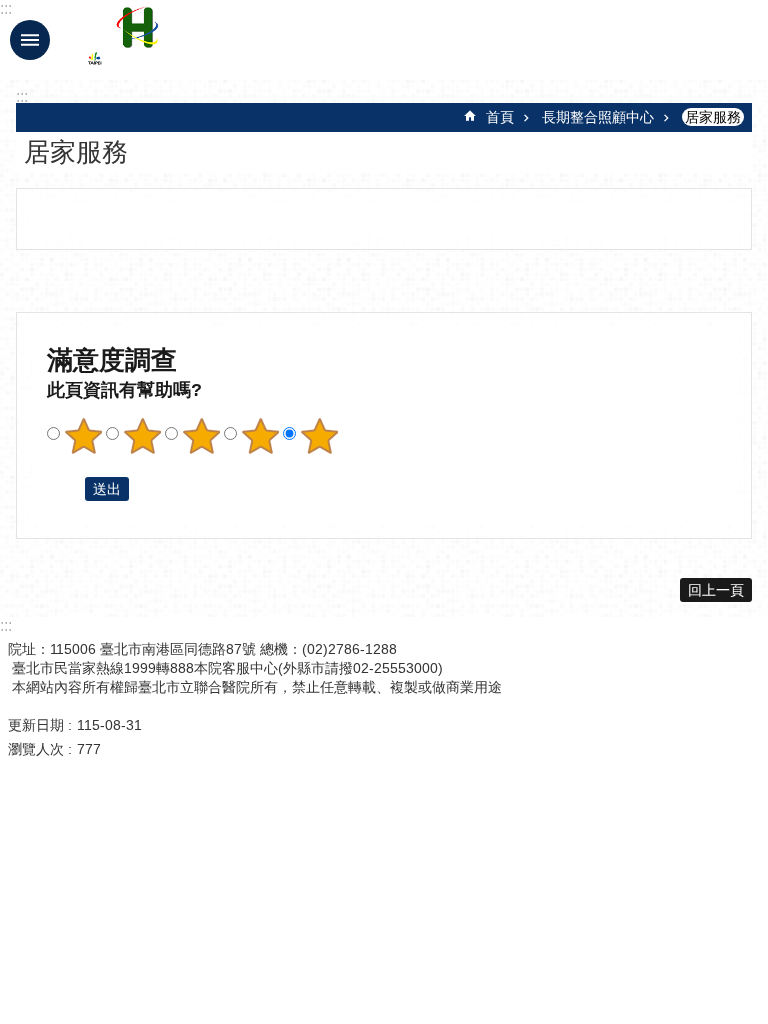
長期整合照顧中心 (598, 117)
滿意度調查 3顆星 (201, 436)
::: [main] (22, 96)
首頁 (500, 117)
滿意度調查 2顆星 (142, 436)
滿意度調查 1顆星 (83, 436)
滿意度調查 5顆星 (319, 436)
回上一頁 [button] (716, 590)
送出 (66, 489)
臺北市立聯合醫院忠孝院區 (263, 40)
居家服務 (713, 117)
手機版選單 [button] (30, 40)
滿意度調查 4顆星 (260, 436)
